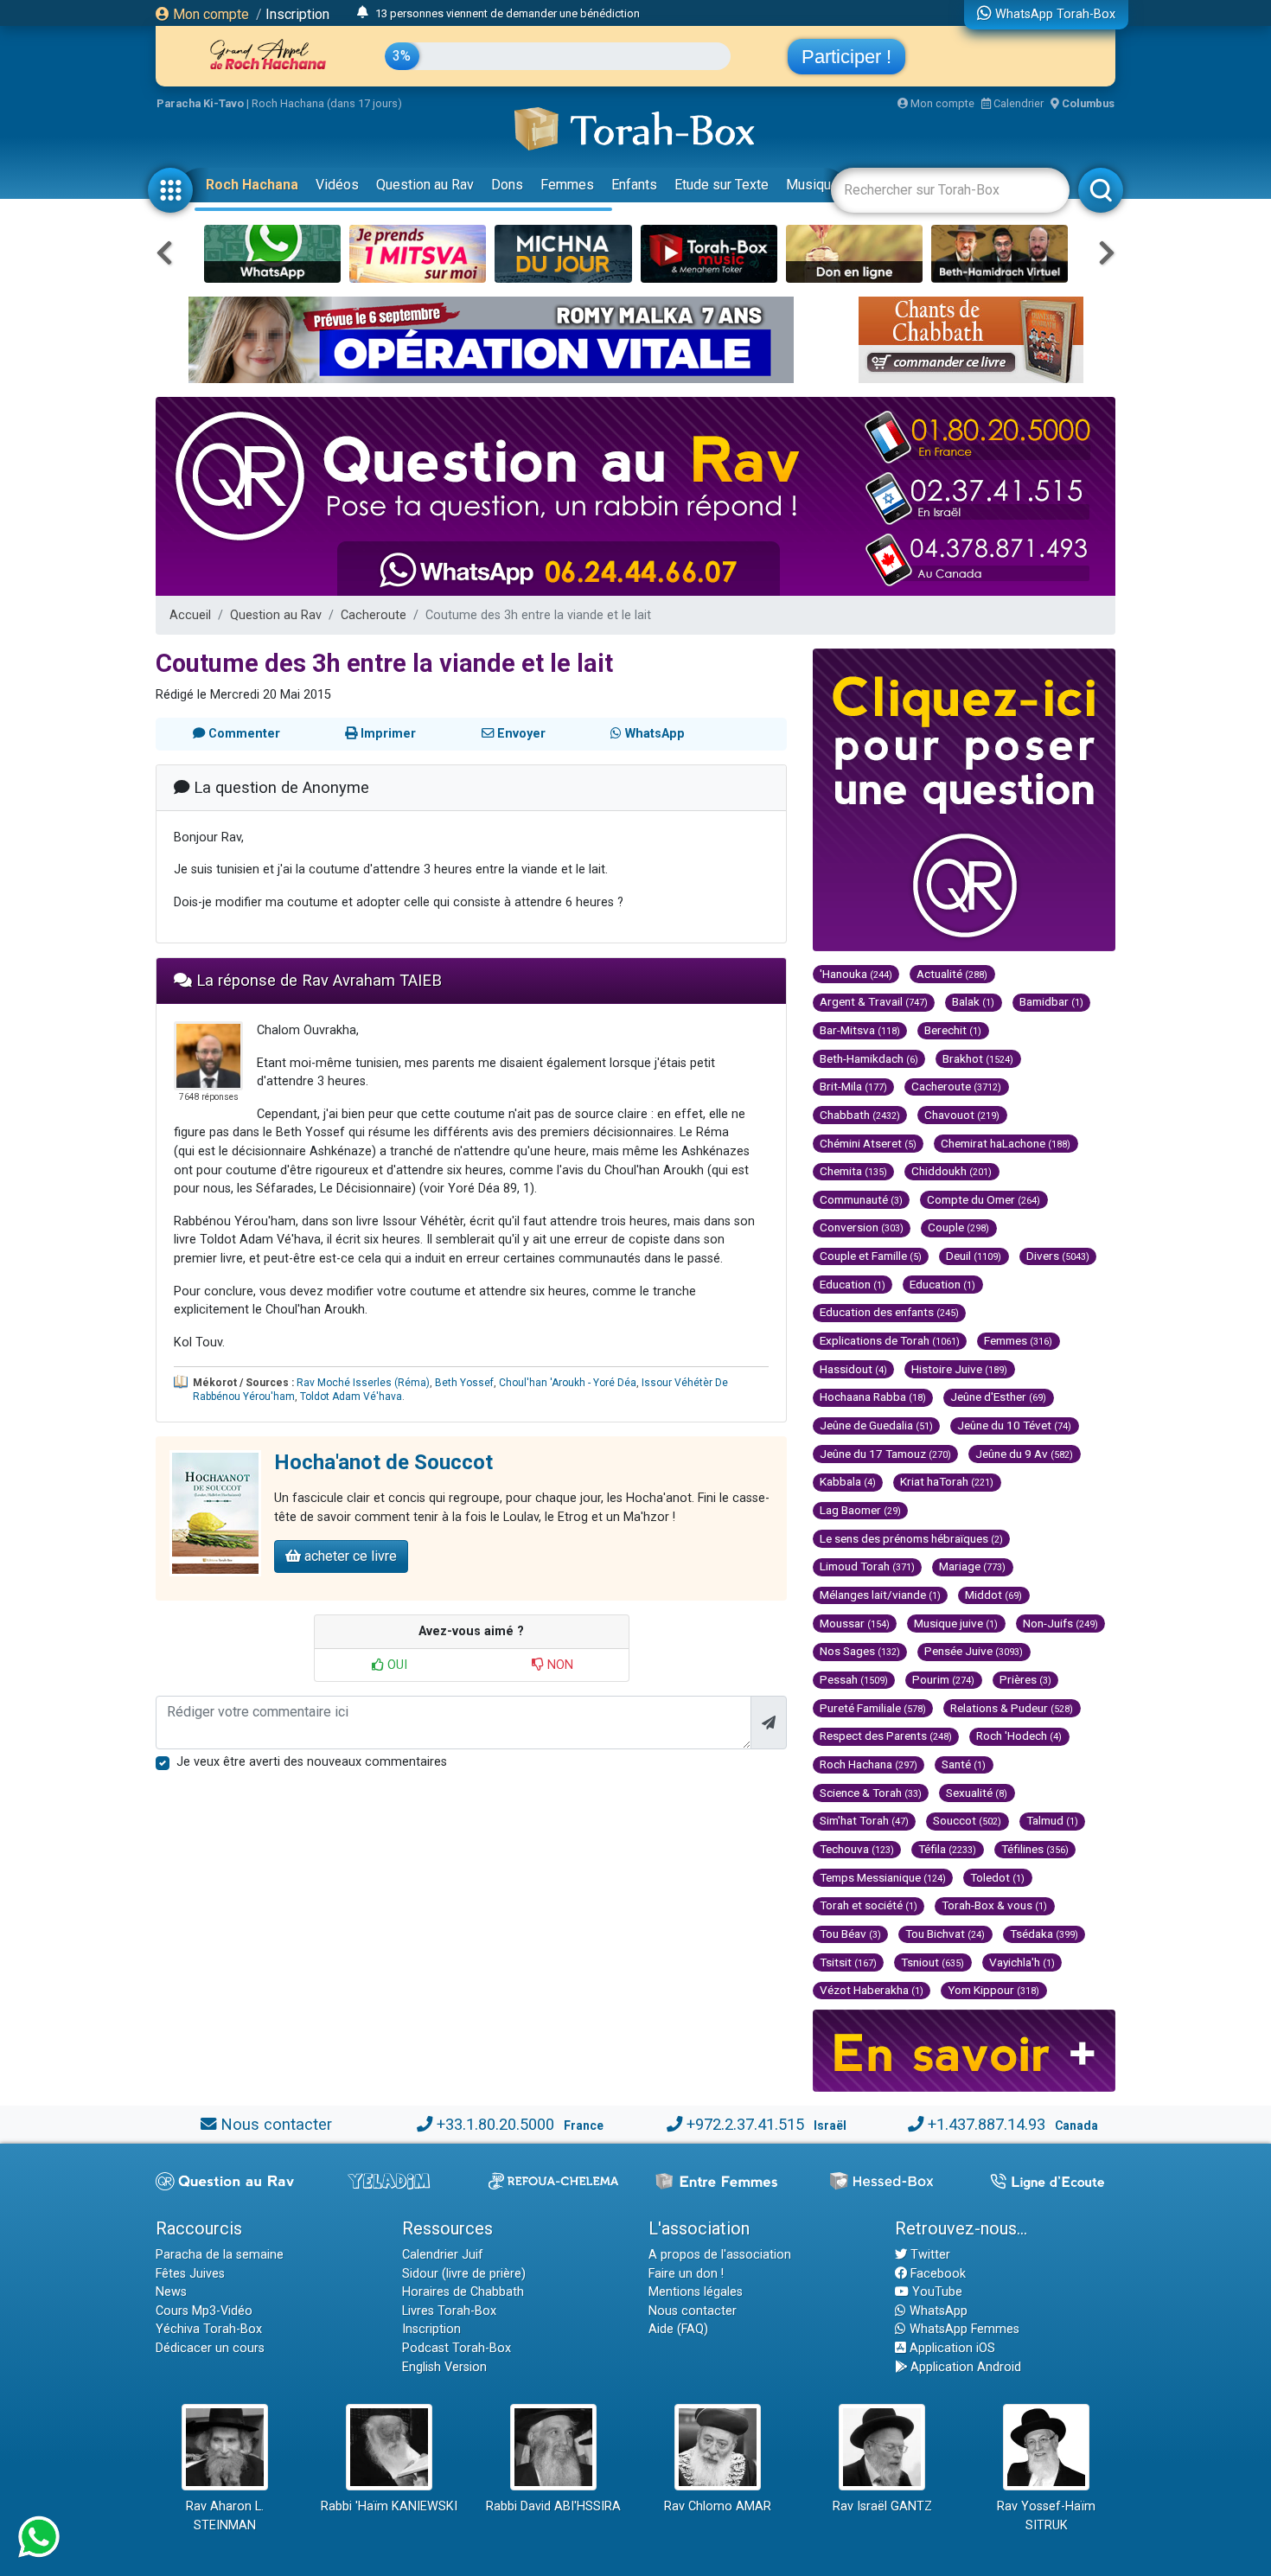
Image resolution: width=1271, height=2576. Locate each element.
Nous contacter (276, 2124)
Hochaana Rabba (873, 1397)
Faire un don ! (686, 2274)
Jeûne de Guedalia (876, 1425)
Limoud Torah (867, 1566)
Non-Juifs (1060, 1623)
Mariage (972, 1566)
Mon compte (209, 14)
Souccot (967, 1820)
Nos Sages (860, 1651)
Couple (958, 1227)
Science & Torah (871, 1793)
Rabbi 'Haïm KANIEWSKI (389, 2506)
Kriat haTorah (947, 1481)
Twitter (929, 2255)
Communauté (861, 1199)
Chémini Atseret (868, 1143)
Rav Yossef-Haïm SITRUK (1046, 2516)
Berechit (953, 1030)
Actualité (952, 974)
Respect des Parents (886, 1735)
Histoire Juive (959, 1369)
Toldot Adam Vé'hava (351, 1397)
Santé (964, 1764)
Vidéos (337, 185)
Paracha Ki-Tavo (200, 103)
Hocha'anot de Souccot (383, 1462)
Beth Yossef (464, 1383)
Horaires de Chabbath (463, 2292)
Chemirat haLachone (1006, 1143)
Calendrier (1017, 103)
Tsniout (932, 1962)
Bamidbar (1051, 1001)
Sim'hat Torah (864, 1820)
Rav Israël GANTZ (882, 2506)
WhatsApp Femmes (963, 2329)
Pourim (943, 1679)
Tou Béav (850, 1934)
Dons (507, 185)
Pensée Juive (974, 1651)
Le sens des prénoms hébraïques (911, 1538)
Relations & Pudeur (1012, 1708)
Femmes (567, 185)
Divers (1058, 1256)
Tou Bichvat (945, 1934)
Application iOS (951, 2348)
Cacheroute (374, 615)
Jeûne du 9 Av (1024, 1454)
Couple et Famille (871, 1256)
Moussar (855, 1623)
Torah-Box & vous (994, 1905)
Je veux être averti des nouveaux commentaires (312, 1762)
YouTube (936, 2292)
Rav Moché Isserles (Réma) (363, 1383)
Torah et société (869, 1905)
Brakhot (978, 1058)
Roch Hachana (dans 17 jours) (327, 103)
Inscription (297, 14)
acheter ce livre (349, 1556)
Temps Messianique (883, 1877)
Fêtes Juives (190, 2274)
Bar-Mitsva (860, 1030)
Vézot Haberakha (872, 1990)
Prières (1025, 1679)
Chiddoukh (952, 1171)
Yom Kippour (993, 1990)
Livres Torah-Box (449, 2311)
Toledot (997, 1877)
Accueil (190, 615)
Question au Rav (425, 185)
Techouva (857, 1849)
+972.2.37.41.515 (745, 2124)
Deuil (974, 1256)
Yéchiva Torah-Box (209, 2329)
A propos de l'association (720, 2255)
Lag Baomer (860, 1510)
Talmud (1052, 1820)
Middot (993, 1595)
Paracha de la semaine (220, 2255)
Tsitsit (848, 1962)
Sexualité (977, 1793)
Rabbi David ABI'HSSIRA (553, 2506)
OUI (396, 1665)
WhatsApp (937, 2311)
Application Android (964, 2367)
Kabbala (848, 1481)
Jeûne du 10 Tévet (1014, 1425)
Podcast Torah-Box (457, 2348)
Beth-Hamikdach (869, 1058)
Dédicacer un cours (210, 2348)
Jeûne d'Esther (998, 1397)
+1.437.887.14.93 (987, 2124)
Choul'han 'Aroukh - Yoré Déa (568, 1383)
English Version (444, 2367)
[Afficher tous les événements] (363, 13)
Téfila (947, 1849)
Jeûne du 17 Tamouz (885, 1454)
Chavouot (962, 1115)
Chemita (853, 1171)
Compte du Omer (984, 1199)
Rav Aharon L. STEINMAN (225, 2516)
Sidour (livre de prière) (464, 2274)
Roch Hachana (252, 185)
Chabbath (860, 1115)
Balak (973, 1001)
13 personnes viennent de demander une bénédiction (508, 13)
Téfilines (1035, 1849)
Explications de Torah (890, 1340)
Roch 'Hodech (1019, 1735)
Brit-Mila (853, 1086)
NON (559, 1665)
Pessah (854, 1679)
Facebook (936, 2274)
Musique (812, 185)
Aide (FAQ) (678, 2329)
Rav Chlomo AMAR (718, 2506)
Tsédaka (1044, 1934)
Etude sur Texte (722, 185)
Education (853, 1284)
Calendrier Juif (443, 2255)
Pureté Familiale (873, 1708)
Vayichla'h (1022, 1962)
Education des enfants (889, 1312)
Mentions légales (696, 2292)
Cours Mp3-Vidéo (204, 2311)
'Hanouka (856, 974)
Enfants (634, 185)
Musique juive (956, 1623)
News (171, 2292)
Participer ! (846, 57)
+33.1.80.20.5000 (495, 2124)
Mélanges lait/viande (880, 1595)
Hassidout (853, 1369)
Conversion (862, 1227)
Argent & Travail (874, 1001)
